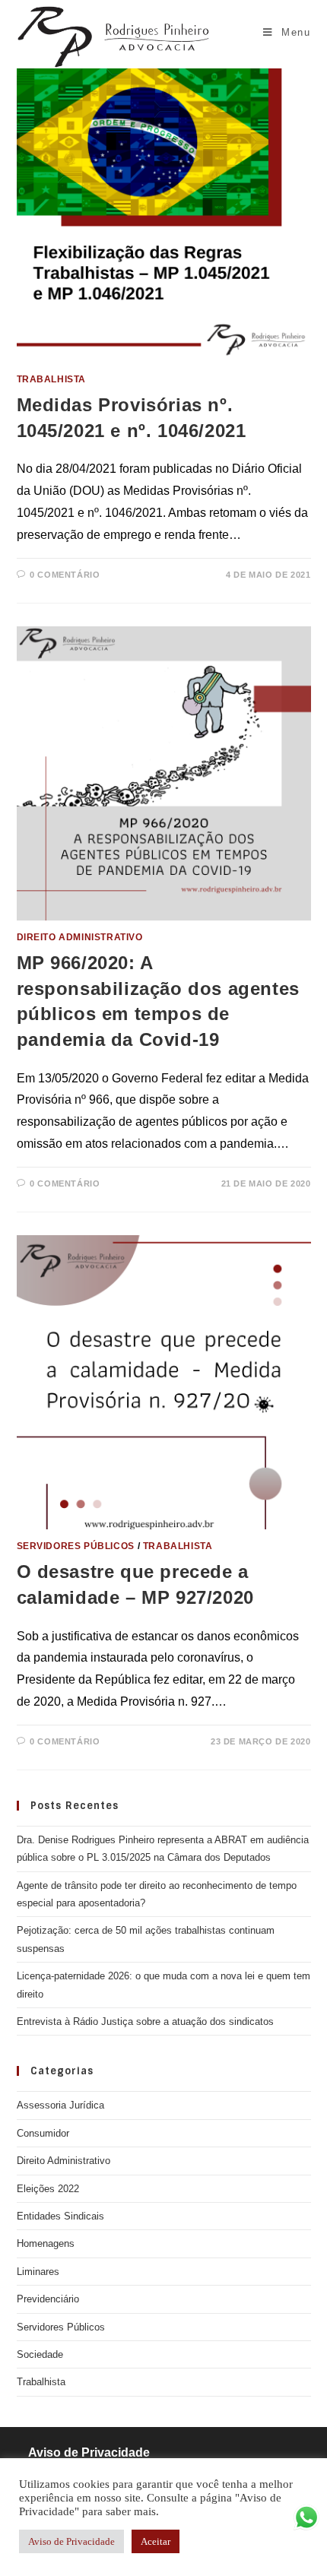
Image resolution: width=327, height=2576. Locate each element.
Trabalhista (52, 379)
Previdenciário (48, 2299)
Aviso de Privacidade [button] (71, 2541)
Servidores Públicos (76, 1546)
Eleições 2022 (48, 2189)
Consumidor (43, 2133)
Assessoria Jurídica (60, 2105)
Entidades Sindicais (60, 2216)
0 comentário (65, 575)
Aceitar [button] (156, 2541)
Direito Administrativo (80, 937)
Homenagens (46, 2243)
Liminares (38, 2272)
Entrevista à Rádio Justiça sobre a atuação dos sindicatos (145, 2022)
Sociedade (40, 2354)
